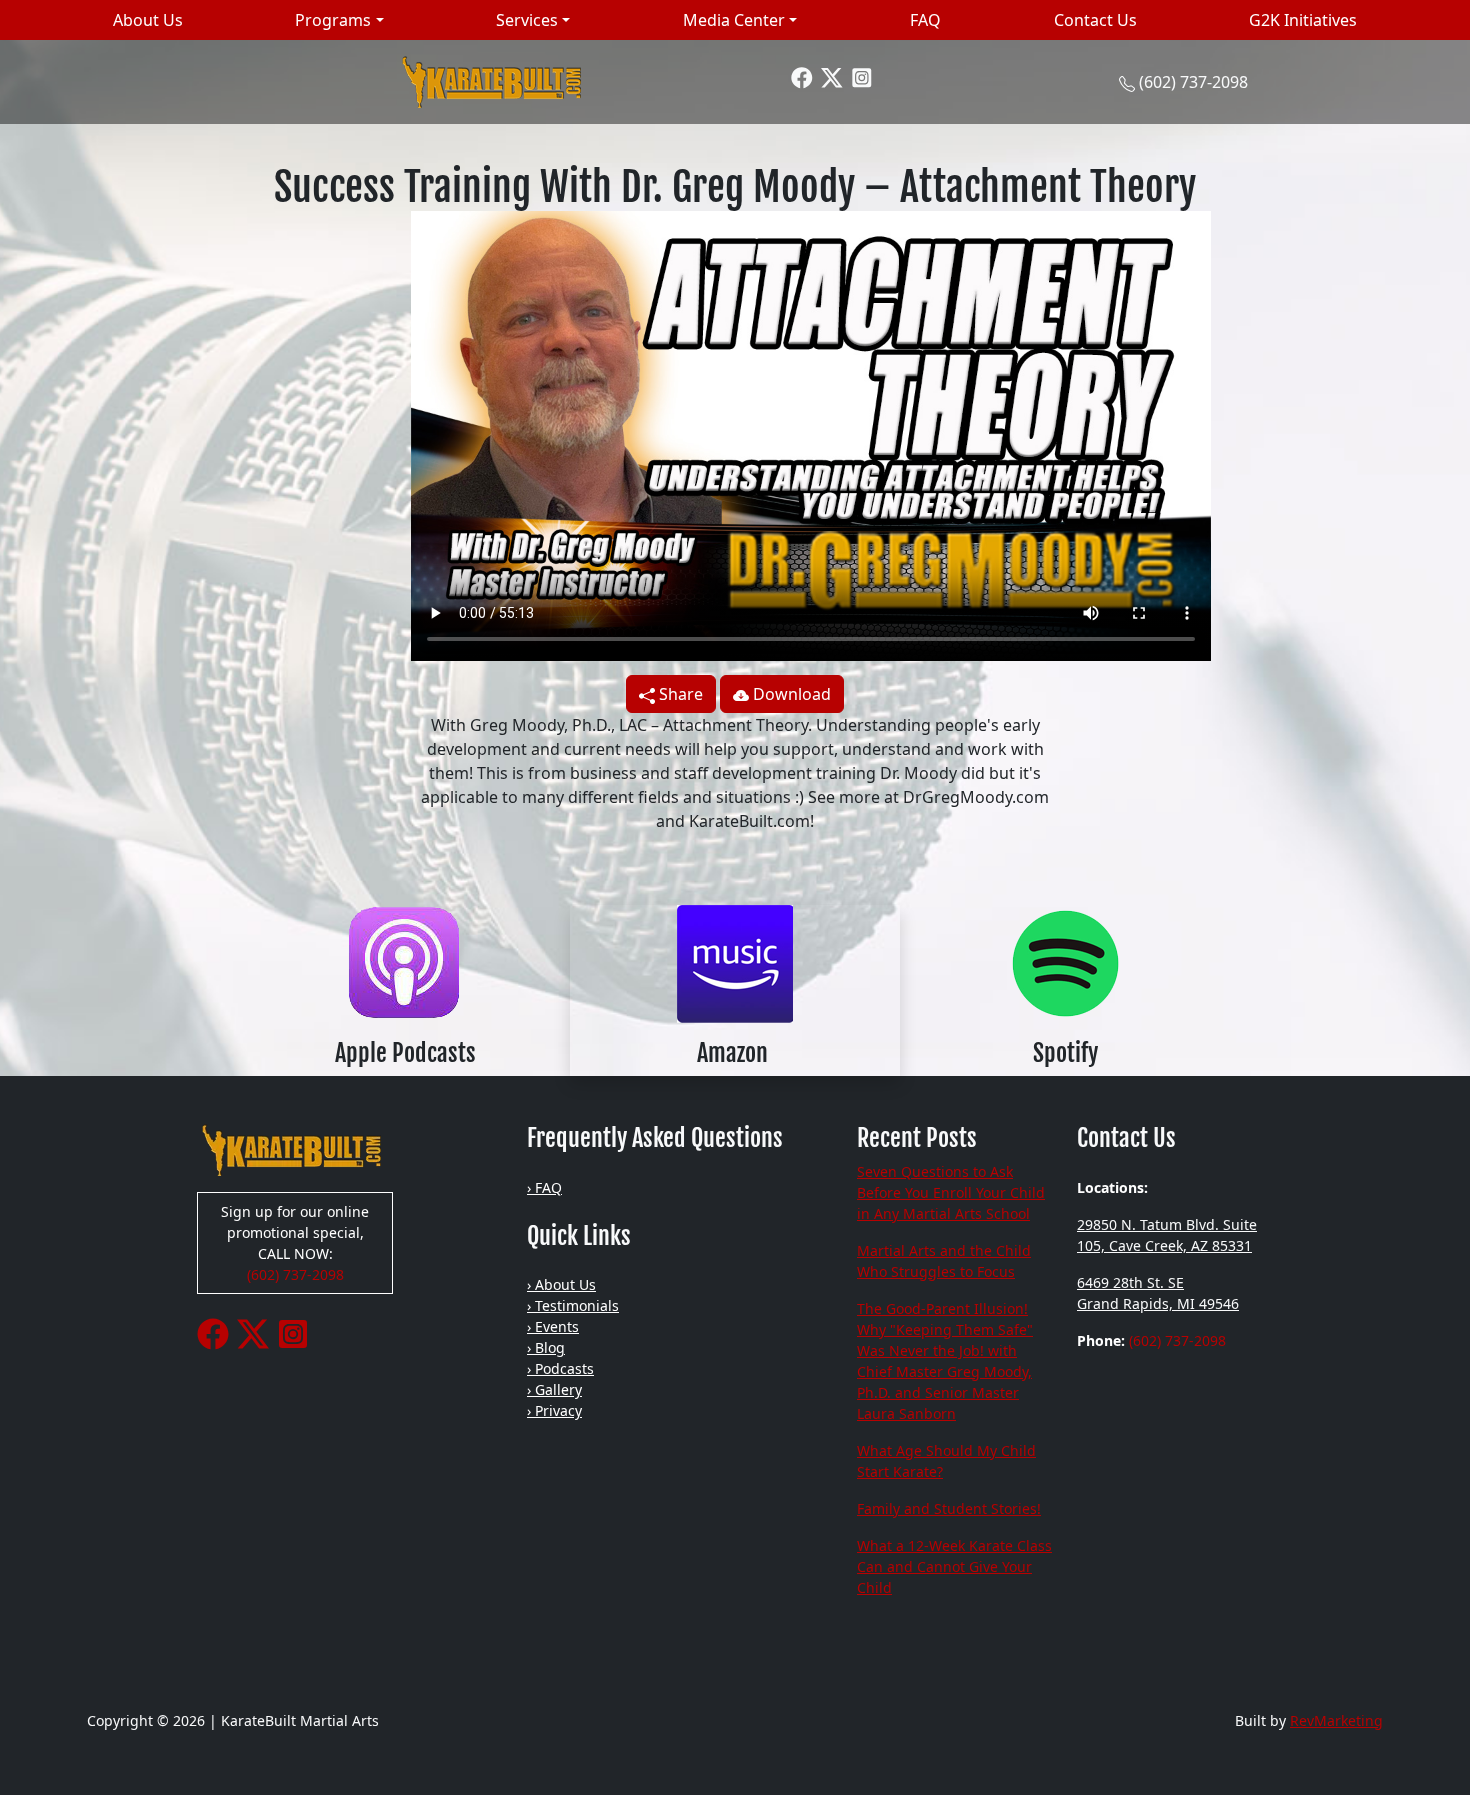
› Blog (546, 1347)
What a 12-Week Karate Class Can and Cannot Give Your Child (954, 1566)
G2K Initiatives (1303, 20)
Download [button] (790, 694)
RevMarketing (1336, 1720)
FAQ (925, 20)
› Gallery (554, 1389)
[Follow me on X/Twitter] (832, 76)
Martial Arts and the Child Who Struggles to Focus (944, 1261)
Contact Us (1095, 20)
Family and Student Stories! (949, 1508)
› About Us (561, 1284)
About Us (148, 20)
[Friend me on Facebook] (802, 76)
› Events (553, 1326)
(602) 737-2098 (1193, 82)
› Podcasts (560, 1368)
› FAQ (544, 1187)
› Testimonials (573, 1305)
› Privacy (554, 1410)
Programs (333, 20)
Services (527, 20)
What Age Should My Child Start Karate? (946, 1461)
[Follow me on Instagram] (862, 76)
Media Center (734, 20)
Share (679, 694)
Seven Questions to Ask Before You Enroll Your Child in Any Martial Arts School (951, 1192)
